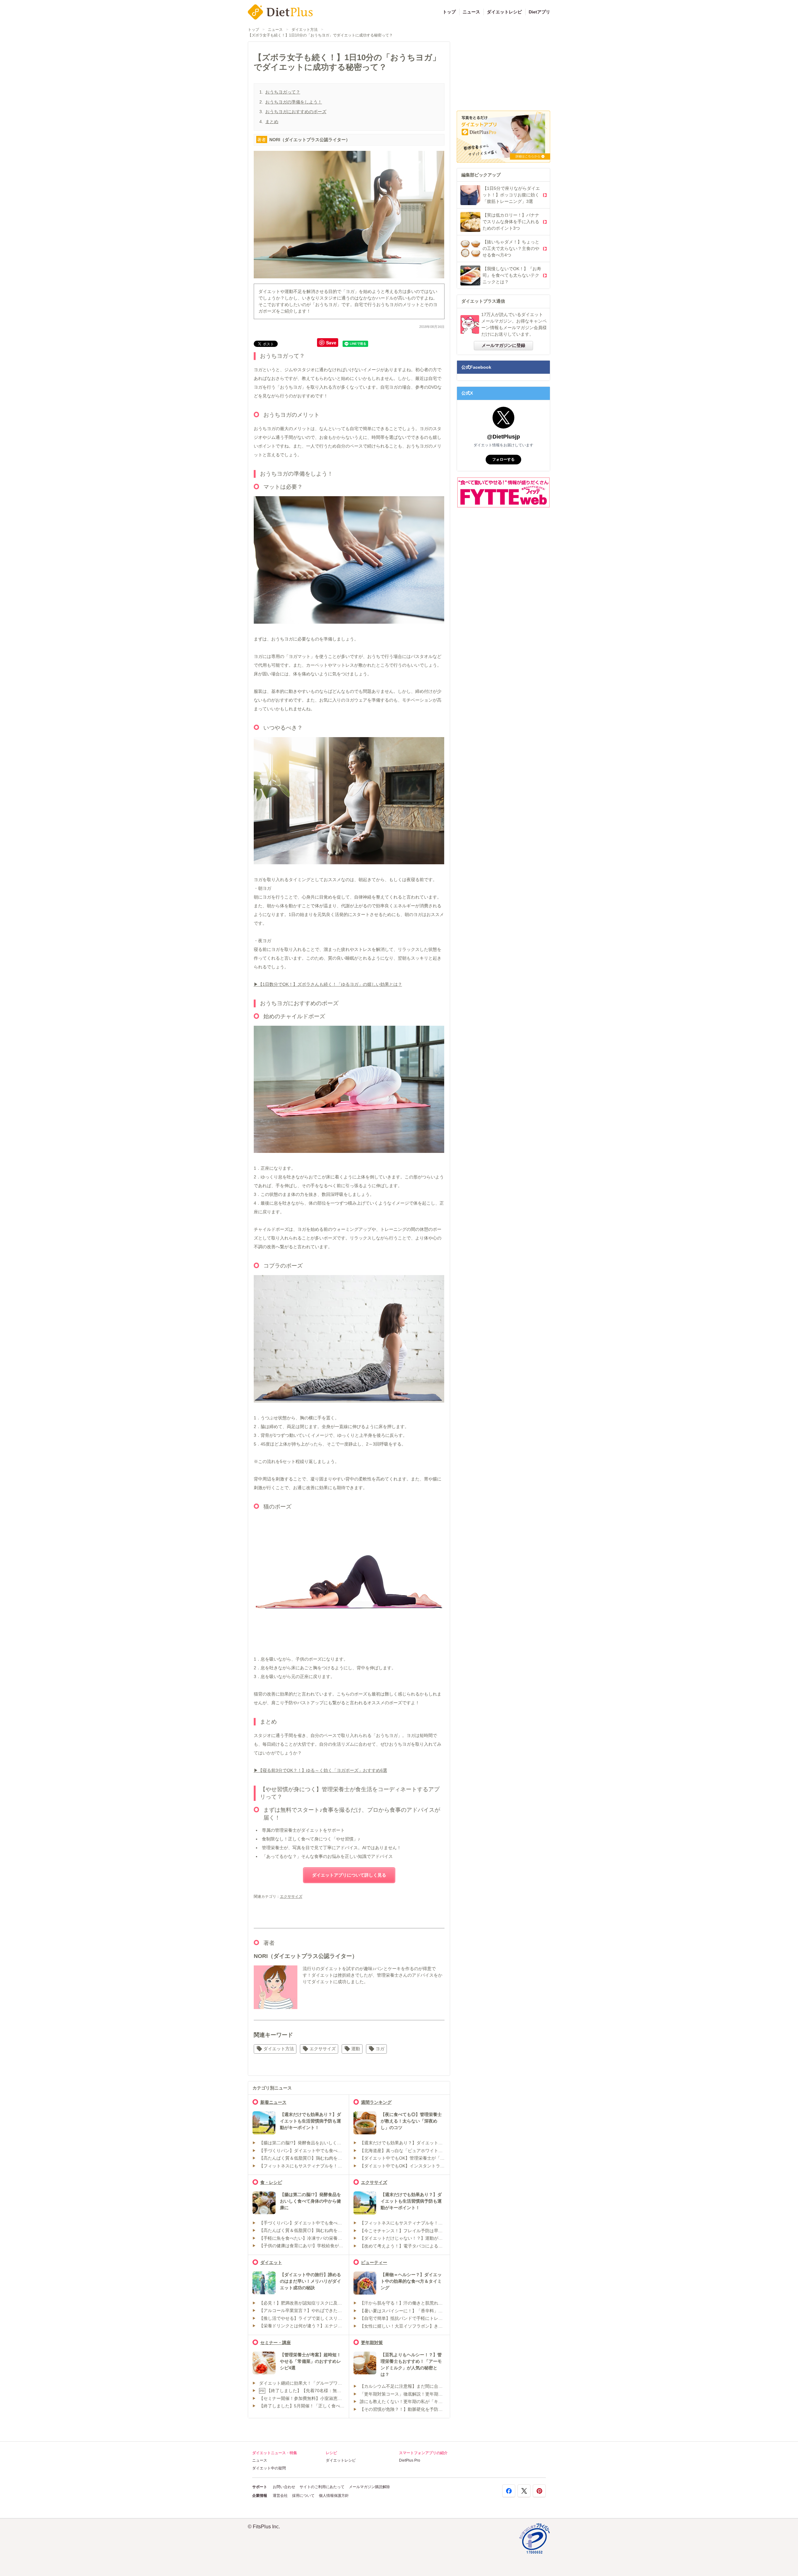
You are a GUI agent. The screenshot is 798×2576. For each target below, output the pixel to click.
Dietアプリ (539, 12)
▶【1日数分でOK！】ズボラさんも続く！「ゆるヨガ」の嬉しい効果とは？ (328, 984)
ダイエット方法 (305, 30)
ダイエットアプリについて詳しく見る (349, 1875)
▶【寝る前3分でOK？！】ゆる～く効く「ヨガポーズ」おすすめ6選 (320, 1770)
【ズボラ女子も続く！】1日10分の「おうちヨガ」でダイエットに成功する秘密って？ (320, 35)
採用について (303, 2496)
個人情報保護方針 (334, 2496)
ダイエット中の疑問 (269, 2468)
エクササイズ (291, 1897)
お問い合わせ (284, 2487)
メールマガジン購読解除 (369, 2487)
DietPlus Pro (410, 2460)
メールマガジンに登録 (503, 345)
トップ (449, 12)
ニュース (471, 12)
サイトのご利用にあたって (322, 2487)
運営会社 (280, 2496)
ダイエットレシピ (504, 12)
